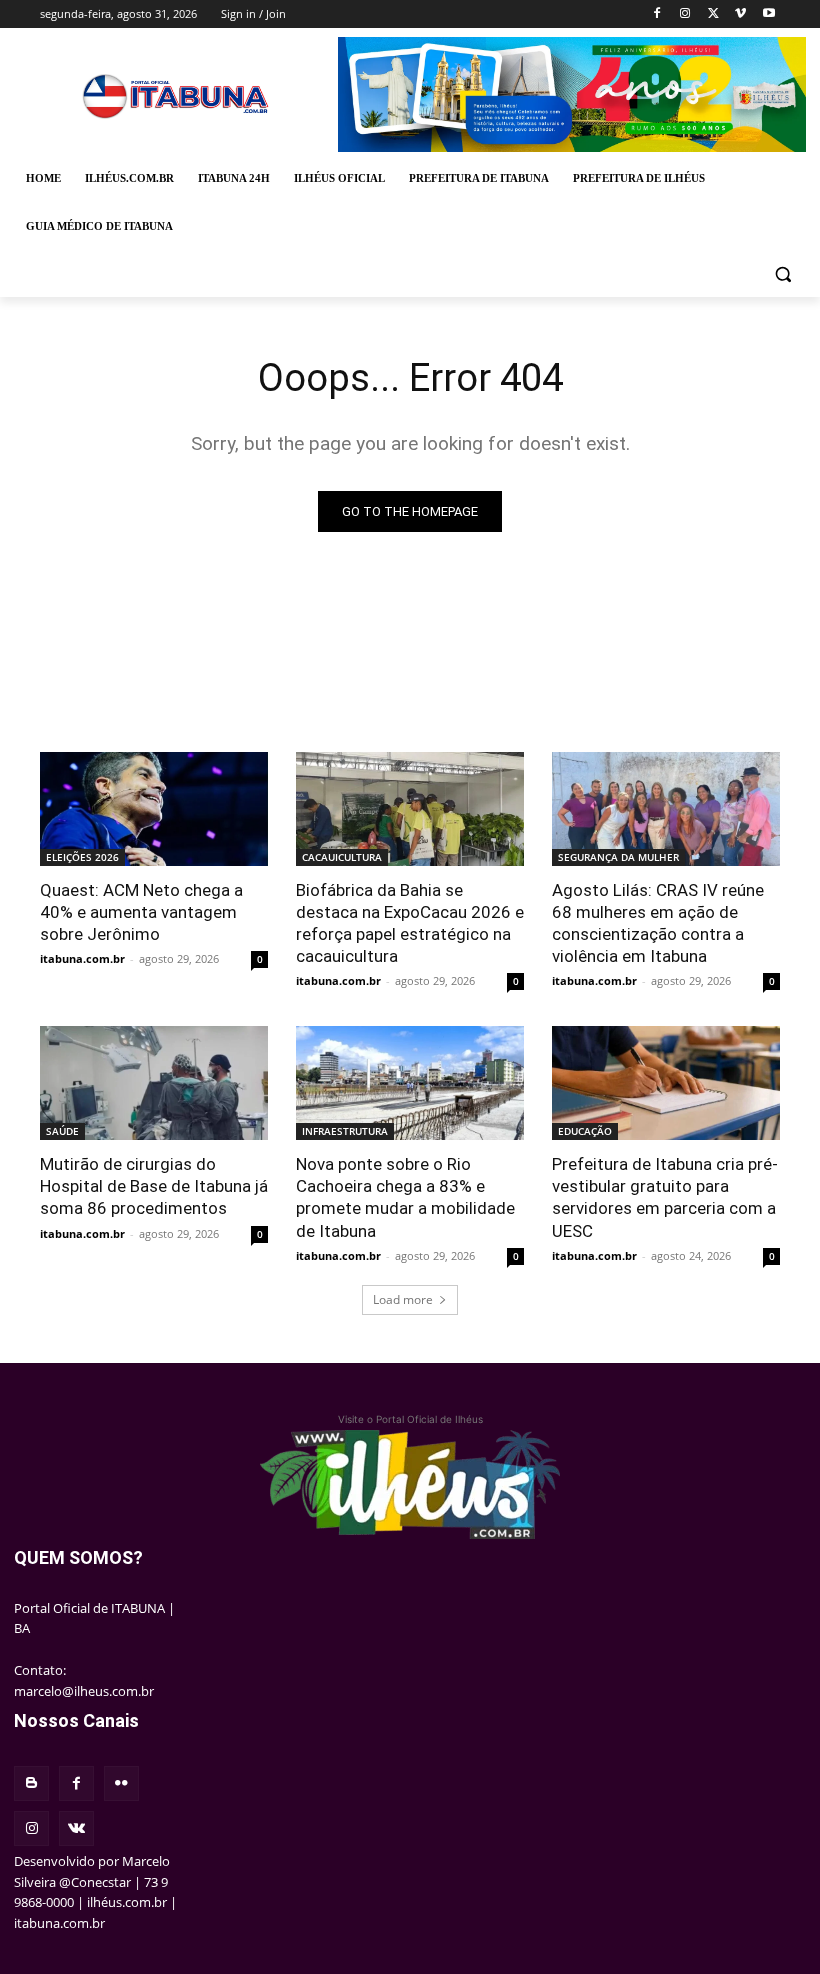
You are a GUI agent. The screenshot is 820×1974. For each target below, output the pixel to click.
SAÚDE (62, 1131)
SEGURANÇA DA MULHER (618, 857)
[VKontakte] (76, 1828)
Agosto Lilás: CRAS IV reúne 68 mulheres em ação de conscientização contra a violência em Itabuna (658, 923)
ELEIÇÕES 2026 (82, 857)
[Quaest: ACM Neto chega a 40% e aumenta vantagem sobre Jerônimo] (154, 809)
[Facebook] (657, 14)
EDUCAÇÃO (585, 1131)
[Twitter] (713, 14)
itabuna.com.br (82, 958)
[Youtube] (768, 14)
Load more (403, 1299)
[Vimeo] (740, 14)
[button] (782, 274)
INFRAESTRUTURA (345, 1131)
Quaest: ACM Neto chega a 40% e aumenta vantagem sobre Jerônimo (141, 912)
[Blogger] (31, 1783)
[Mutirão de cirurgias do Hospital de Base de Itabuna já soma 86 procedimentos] (154, 1083)
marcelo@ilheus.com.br (84, 1691)
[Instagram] (685, 14)
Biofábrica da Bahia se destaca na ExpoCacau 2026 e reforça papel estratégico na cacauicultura (410, 923)
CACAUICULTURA (342, 857)
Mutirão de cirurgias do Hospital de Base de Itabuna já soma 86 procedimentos (154, 1186)
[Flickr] (121, 1783)
